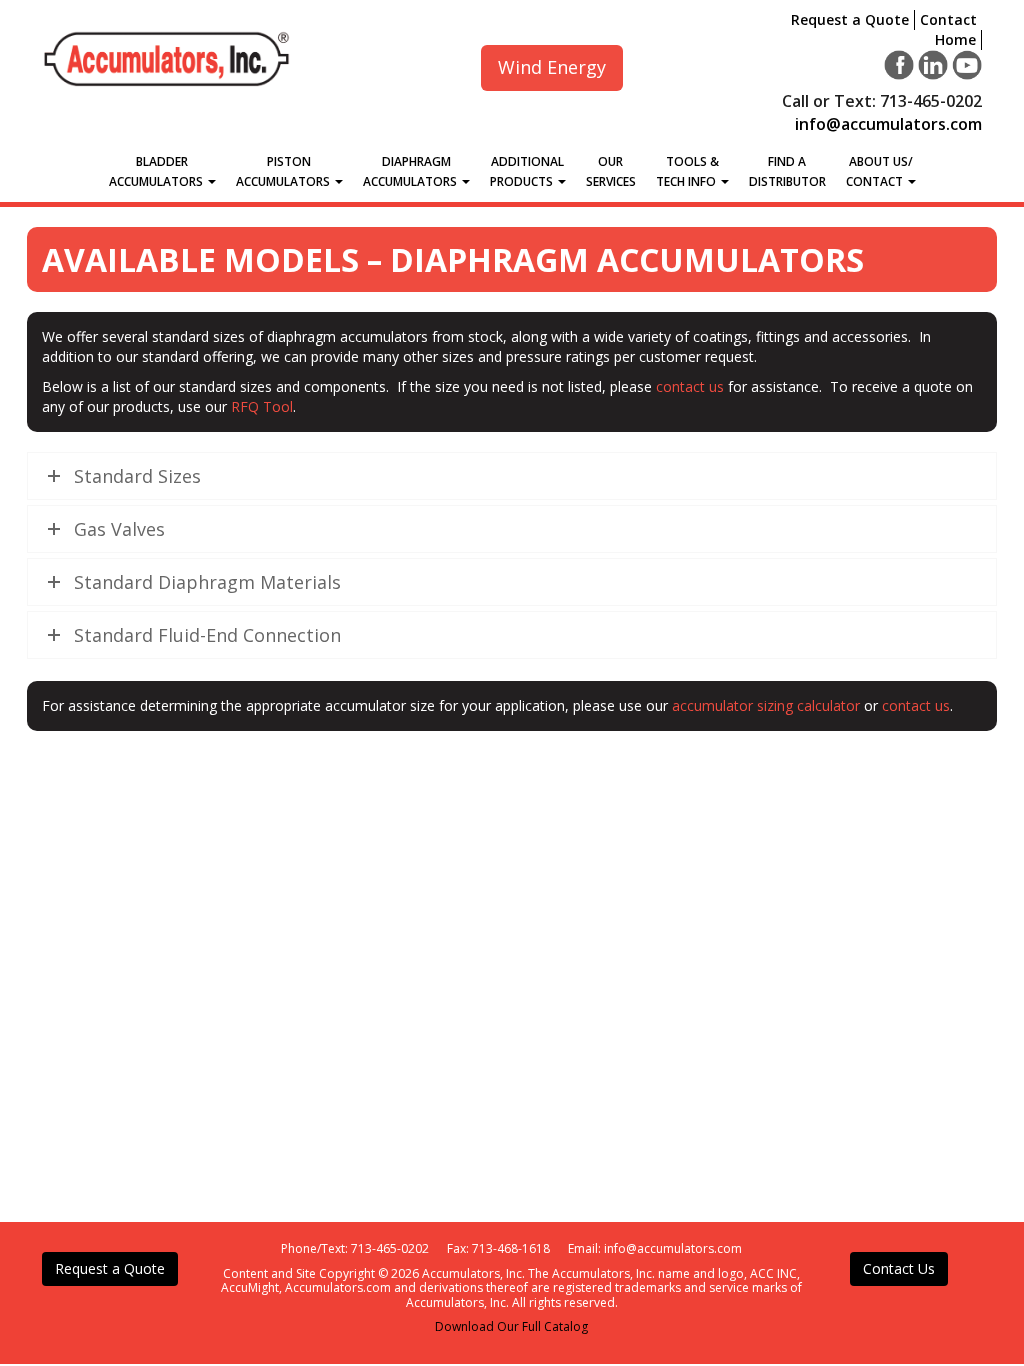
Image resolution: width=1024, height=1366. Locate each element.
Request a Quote (850, 19)
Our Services (611, 171)
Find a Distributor (787, 171)
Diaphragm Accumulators (411, 171)
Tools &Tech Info (687, 171)
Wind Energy (552, 67)
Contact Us (899, 1268)
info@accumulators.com (888, 124)
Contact (948, 19)
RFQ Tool (262, 406)
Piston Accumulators (284, 171)
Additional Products (527, 171)
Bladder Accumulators (157, 171)
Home (955, 39)
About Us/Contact (879, 171)
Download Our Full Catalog (511, 1326)
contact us (690, 386)
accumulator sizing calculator (766, 705)
